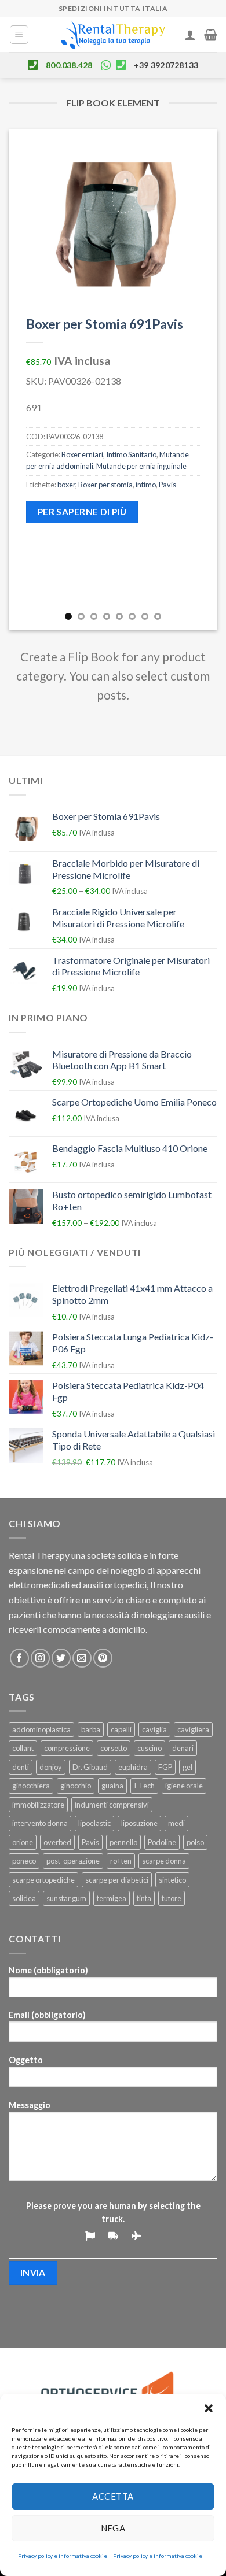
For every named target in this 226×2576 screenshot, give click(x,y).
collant (23, 1748)
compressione (67, 1748)
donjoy (51, 1767)
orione (23, 1842)
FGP (165, 1767)
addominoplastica (41, 1729)
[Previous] (27, 379)
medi (176, 1823)
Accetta (113, 2496)
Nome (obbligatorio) (48, 1970)
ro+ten (121, 1861)
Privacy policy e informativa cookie (63, 2556)
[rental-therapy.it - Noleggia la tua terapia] (113, 35)
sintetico (172, 1880)
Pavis (167, 485)
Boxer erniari (82, 454)
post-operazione (73, 1861)
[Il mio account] (190, 35)
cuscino (150, 1748)
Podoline (162, 1842)
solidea (24, 1898)
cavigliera (193, 1729)
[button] (209, 2408)
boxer (66, 485)
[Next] (199, 379)
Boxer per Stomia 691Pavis (105, 324)
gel (187, 1767)
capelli (121, 1729)
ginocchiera (31, 1786)
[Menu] (19, 35)
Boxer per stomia (105, 485)
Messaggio (30, 2105)
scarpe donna (164, 1861)
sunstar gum (66, 1898)
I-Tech (144, 1786)
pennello (123, 1842)
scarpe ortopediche (43, 1880)
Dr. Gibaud (90, 1767)
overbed (57, 1842)
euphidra (133, 1767)
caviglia (154, 1729)
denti (21, 1767)
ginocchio (76, 1786)
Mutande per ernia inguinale (141, 466)
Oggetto (26, 2060)
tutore (172, 1898)
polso (195, 1842)
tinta (144, 1898)
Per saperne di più (82, 512)
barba (91, 1729)
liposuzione (139, 1823)
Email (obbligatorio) (47, 2015)
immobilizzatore (38, 1805)
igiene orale (184, 1786)
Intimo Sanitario (131, 454)
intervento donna (40, 1823)
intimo (146, 485)
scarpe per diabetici (117, 1880)
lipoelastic (94, 1823)
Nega (113, 2528)
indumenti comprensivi (112, 1805)
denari (183, 1748)
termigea (112, 1898)
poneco (24, 1861)
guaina (112, 1786)
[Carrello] (211, 35)
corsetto (114, 1748)
